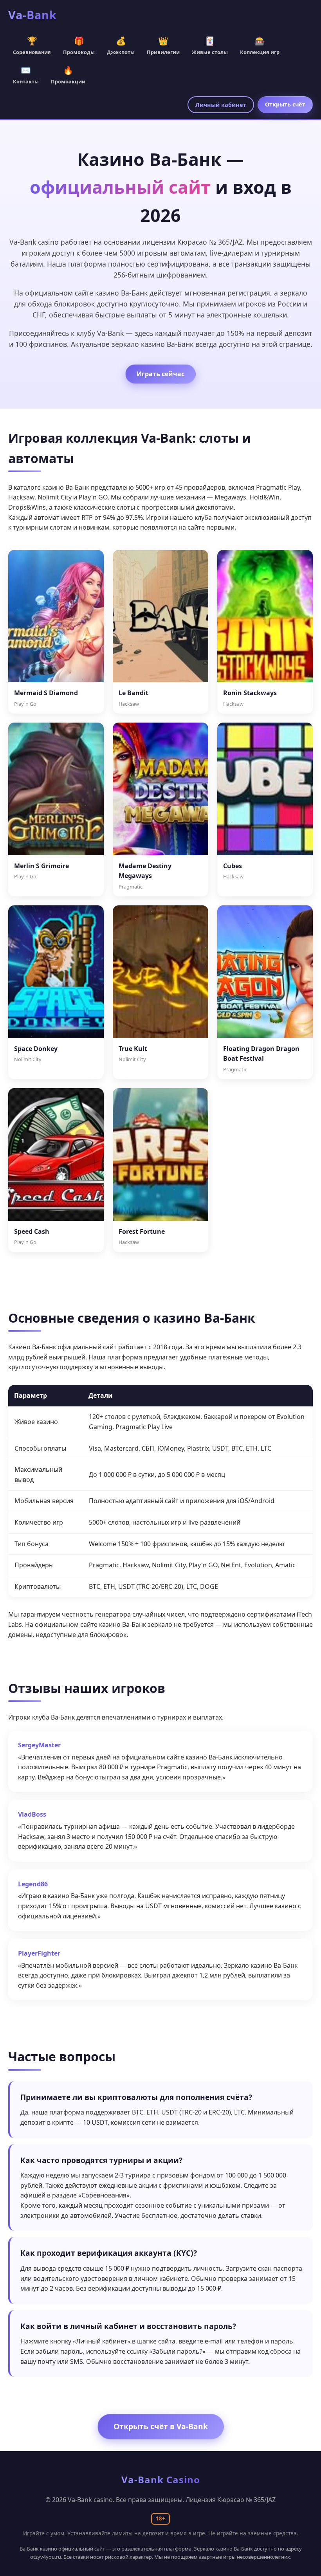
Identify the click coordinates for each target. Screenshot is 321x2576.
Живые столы (210, 45)
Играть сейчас (160, 374)
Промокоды (79, 45)
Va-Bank (32, 15)
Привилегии (163, 45)
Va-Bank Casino (161, 2480)
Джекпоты (121, 45)
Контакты (26, 75)
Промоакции (68, 75)
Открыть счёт (285, 104)
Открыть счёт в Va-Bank (161, 2426)
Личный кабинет (221, 105)
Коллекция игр (260, 45)
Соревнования (32, 45)
